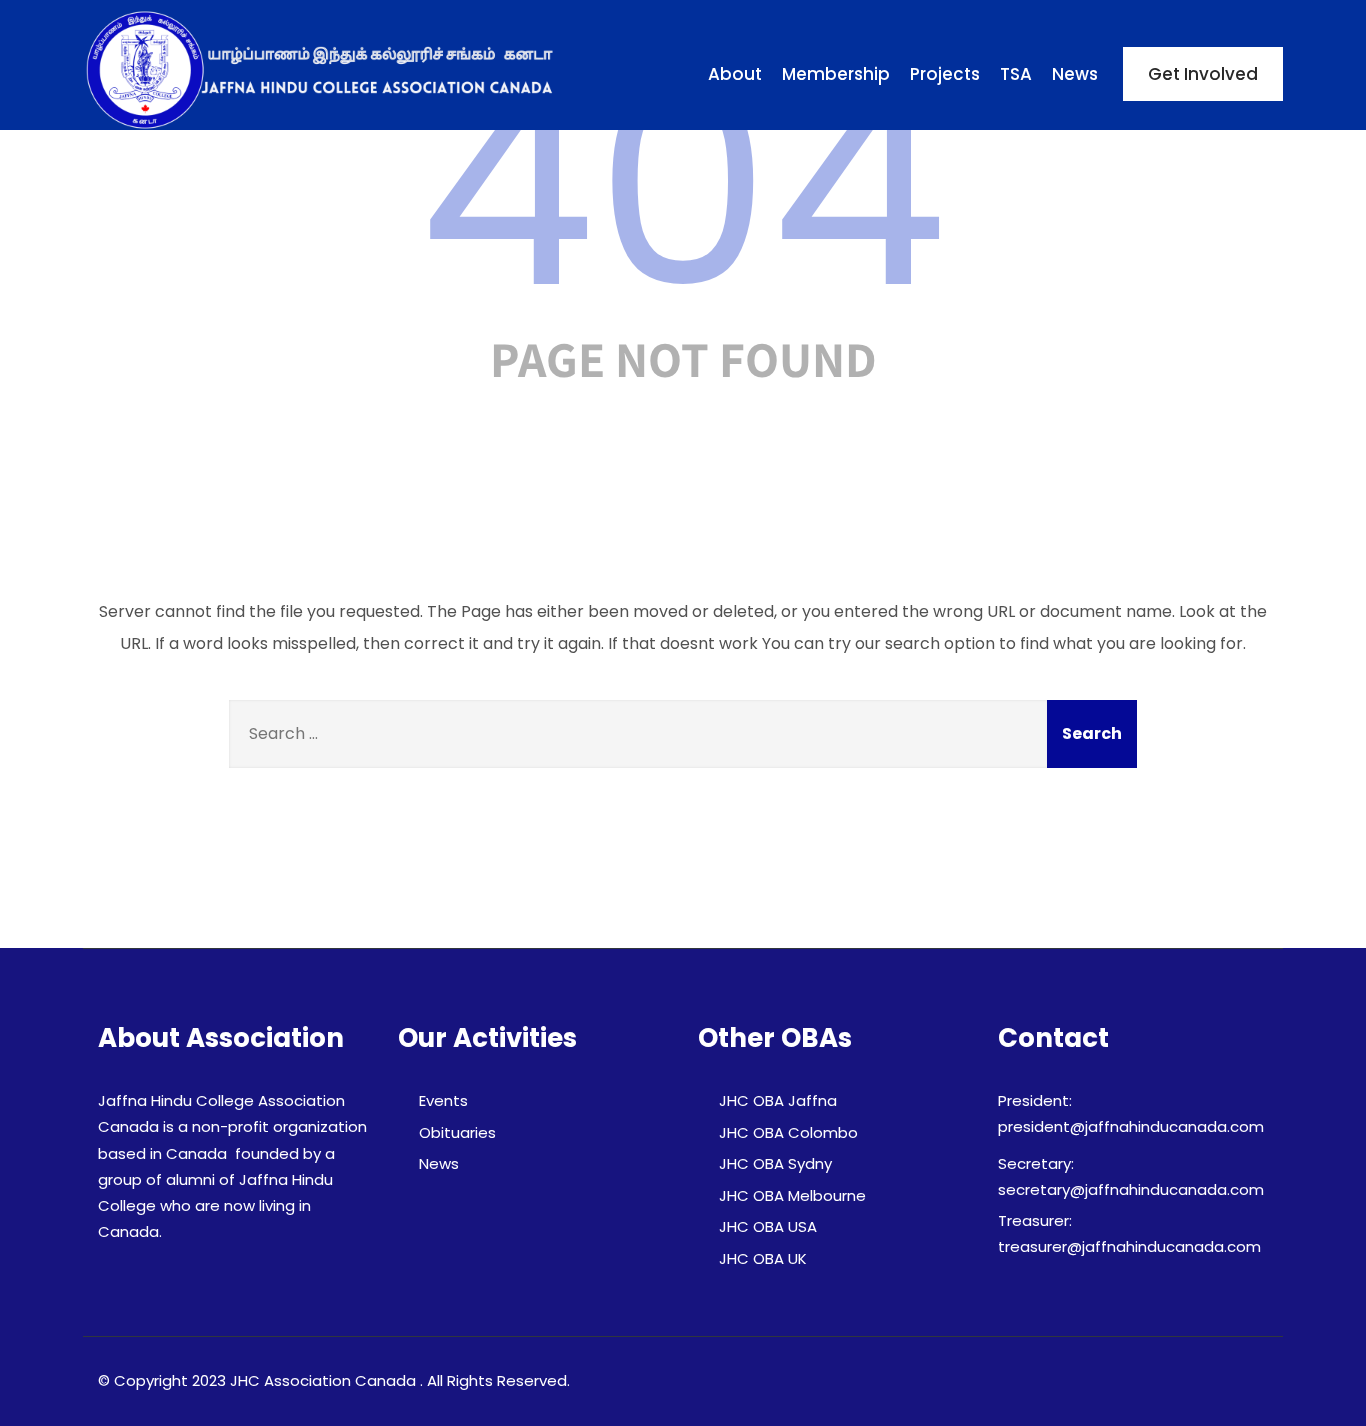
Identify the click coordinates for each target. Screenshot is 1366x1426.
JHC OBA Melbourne (792, 1195)
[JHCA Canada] (323, 70)
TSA (1016, 74)
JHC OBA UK (763, 1258)
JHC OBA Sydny (775, 1163)
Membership (836, 74)
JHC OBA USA (768, 1226)
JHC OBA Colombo (788, 1132)
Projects (945, 74)
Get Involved (1203, 74)
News (1075, 74)
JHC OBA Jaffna (778, 1100)
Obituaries (457, 1132)
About (735, 74)
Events (443, 1100)
